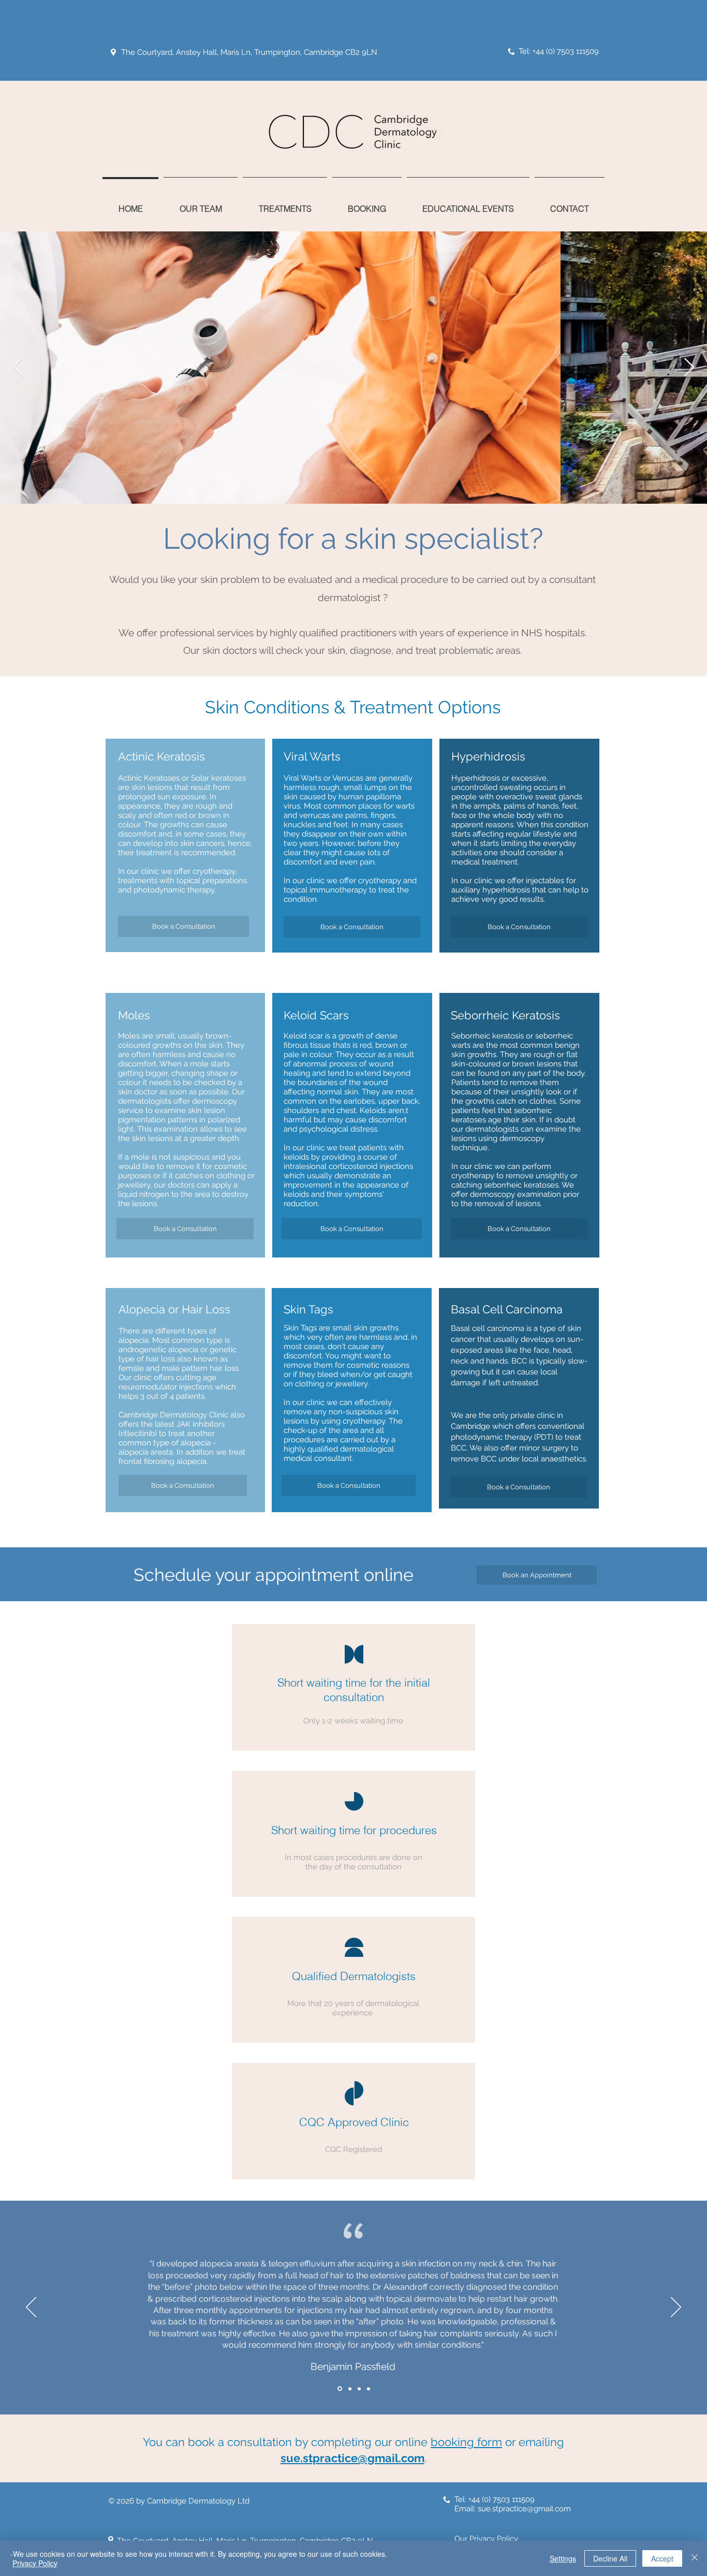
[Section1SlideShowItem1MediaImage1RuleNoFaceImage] (339, 2389)
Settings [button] (563, 2558)
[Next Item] (689, 368)
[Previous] (31, 2308)
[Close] (695, 2558)
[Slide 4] (369, 2389)
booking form (466, 2442)
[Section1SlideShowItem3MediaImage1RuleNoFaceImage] (359, 2389)
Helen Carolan (353, 2360)
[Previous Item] (18, 368)
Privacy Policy (35, 2563)
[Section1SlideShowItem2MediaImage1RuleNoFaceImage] (349, 2389)
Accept (662, 2558)
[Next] (676, 2308)
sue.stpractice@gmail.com (352, 2458)
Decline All (610, 2558)
